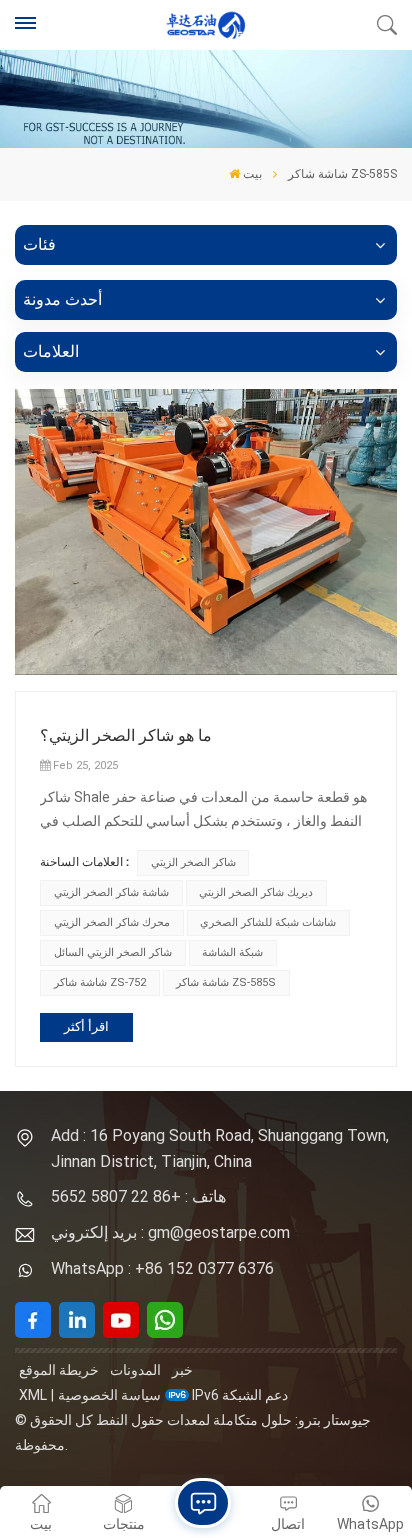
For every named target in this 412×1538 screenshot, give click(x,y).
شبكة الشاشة (232, 952)
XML (33, 1395)
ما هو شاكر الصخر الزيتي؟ (126, 735)
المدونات (135, 1370)
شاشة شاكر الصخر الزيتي (111, 892)
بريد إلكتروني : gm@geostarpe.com (170, 1232)
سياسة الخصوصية (109, 1395)
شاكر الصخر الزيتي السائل (113, 952)
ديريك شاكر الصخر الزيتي (256, 892)
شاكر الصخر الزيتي (193, 862)
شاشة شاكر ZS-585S (226, 982)
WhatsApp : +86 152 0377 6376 (162, 1268)
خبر (182, 1370)
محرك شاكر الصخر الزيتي (112, 922)
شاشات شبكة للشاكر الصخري (268, 922)
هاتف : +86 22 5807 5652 (138, 1196)
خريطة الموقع (59, 1370)
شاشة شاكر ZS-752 (100, 982)
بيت (252, 174)
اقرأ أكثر (86, 1026)
